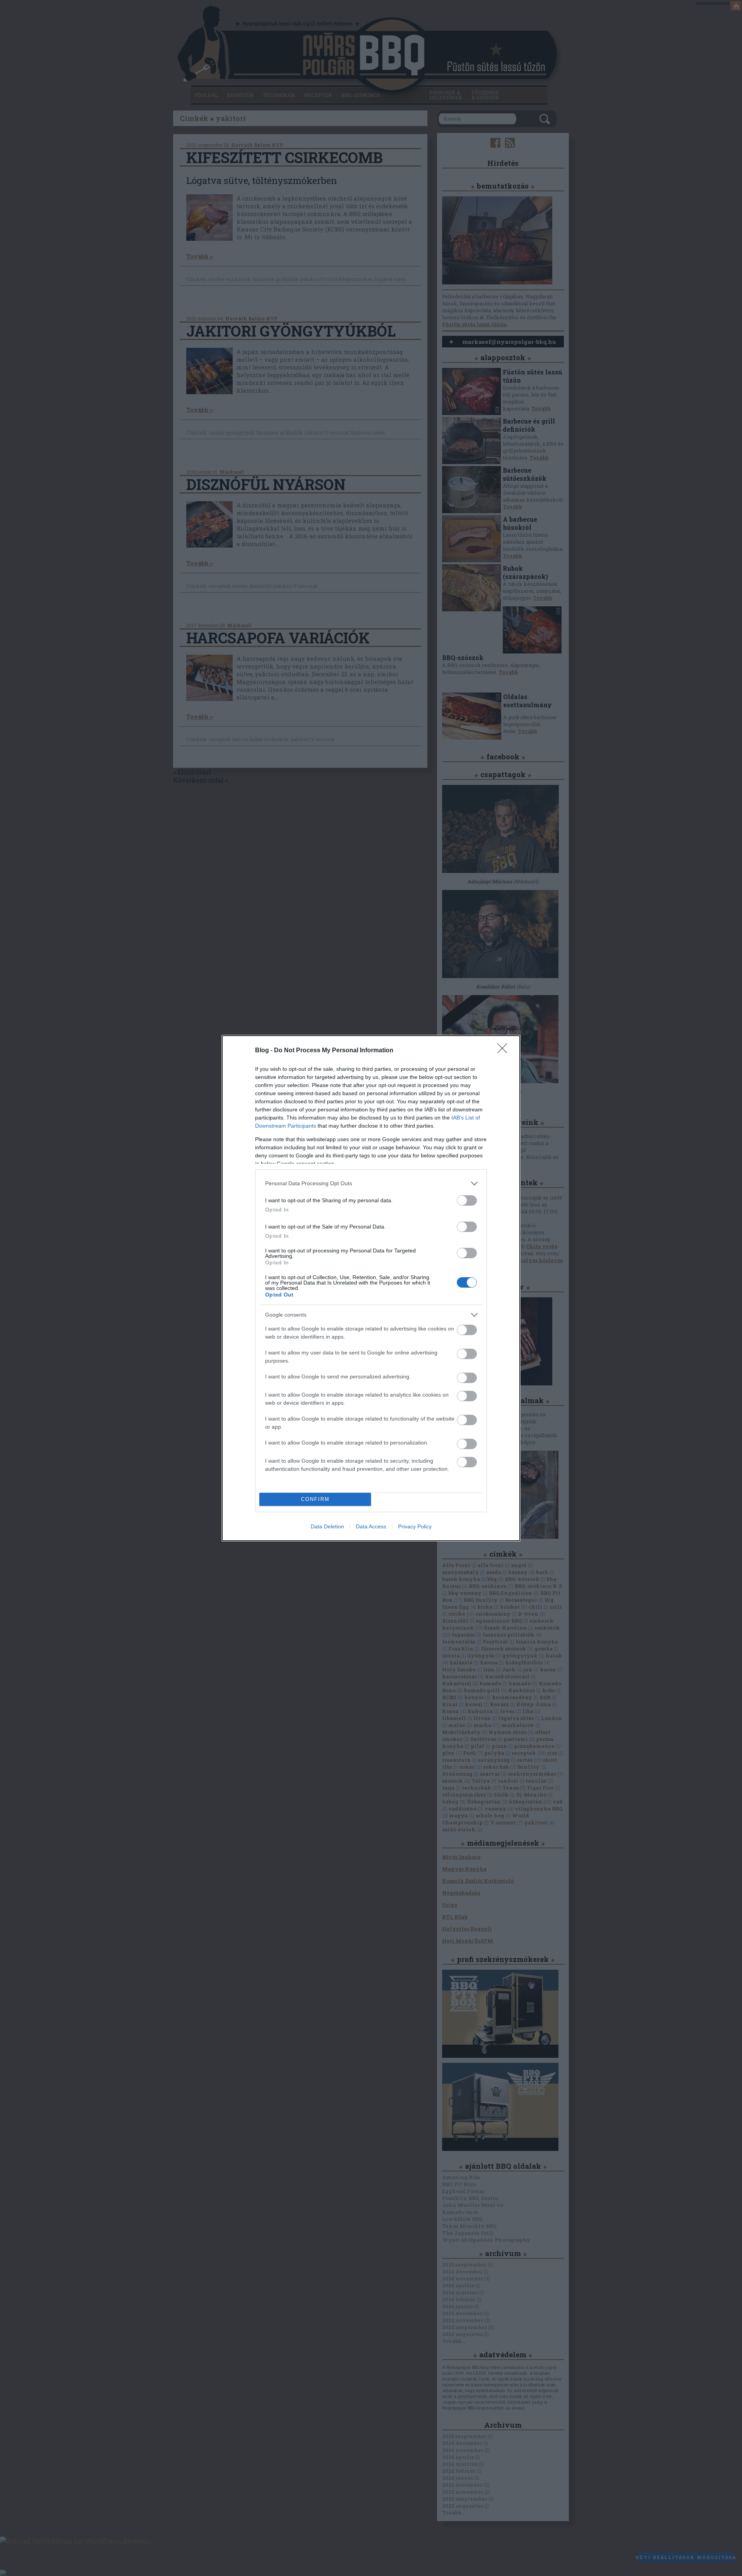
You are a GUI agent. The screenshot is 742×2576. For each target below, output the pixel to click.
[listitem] (371, 1183)
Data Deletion (327, 1526)
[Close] (505, 1051)
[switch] (467, 1200)
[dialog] (371, 1288)
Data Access (371, 1526)
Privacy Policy (415, 1526)
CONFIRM (315, 1499)
